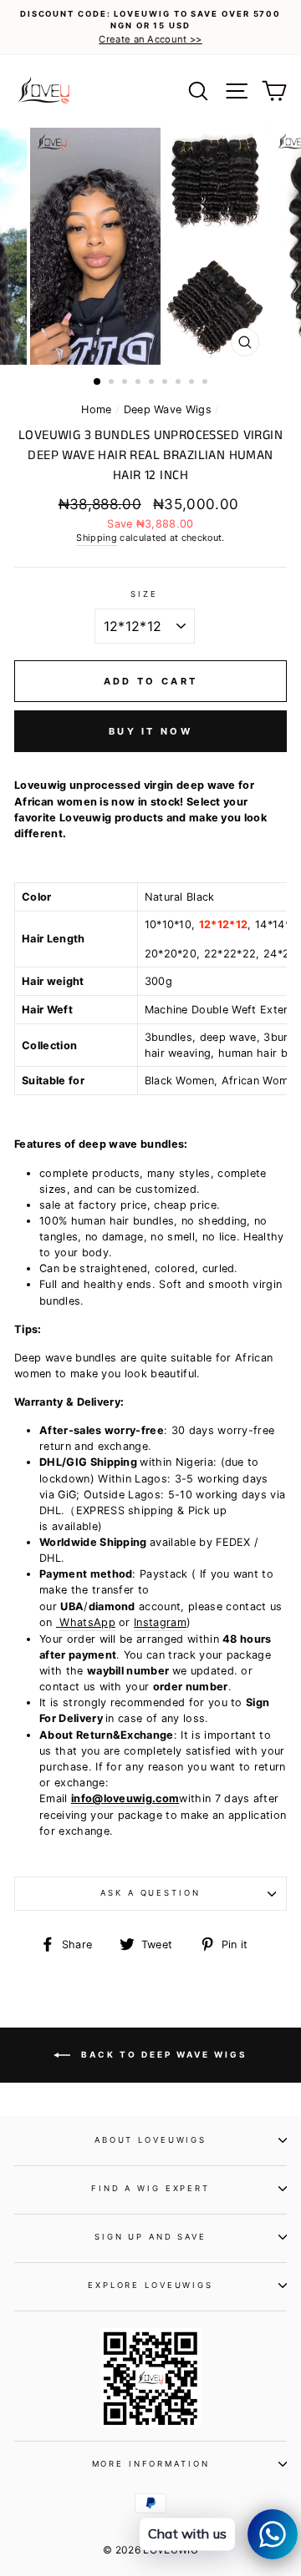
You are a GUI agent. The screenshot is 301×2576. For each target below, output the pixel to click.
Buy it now (150, 731)
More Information (151, 2464)
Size (144, 594)
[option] (150, 28)
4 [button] (140, 383)
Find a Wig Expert (150, 2188)
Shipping (97, 538)
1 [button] (98, 382)
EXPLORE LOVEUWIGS (150, 2285)
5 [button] (153, 383)
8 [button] (193, 383)
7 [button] (180, 383)
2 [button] (113, 383)
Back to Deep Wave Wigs (162, 2054)
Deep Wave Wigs (168, 409)
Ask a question (150, 1893)
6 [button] (166, 383)
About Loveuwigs (150, 2140)
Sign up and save (150, 2237)
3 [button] (126, 383)
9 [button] (207, 383)
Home (96, 409)
